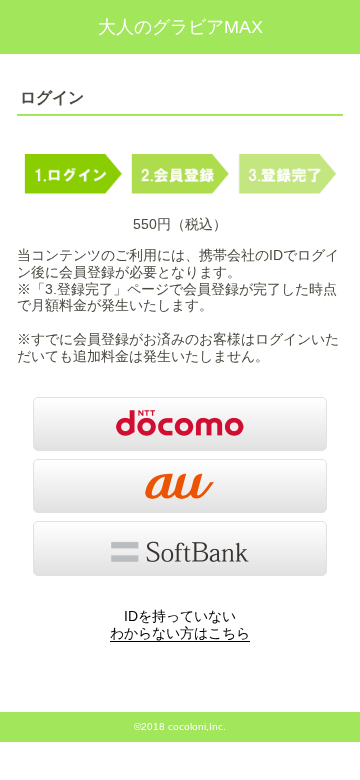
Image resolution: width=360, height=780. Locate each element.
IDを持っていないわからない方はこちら (180, 624)
